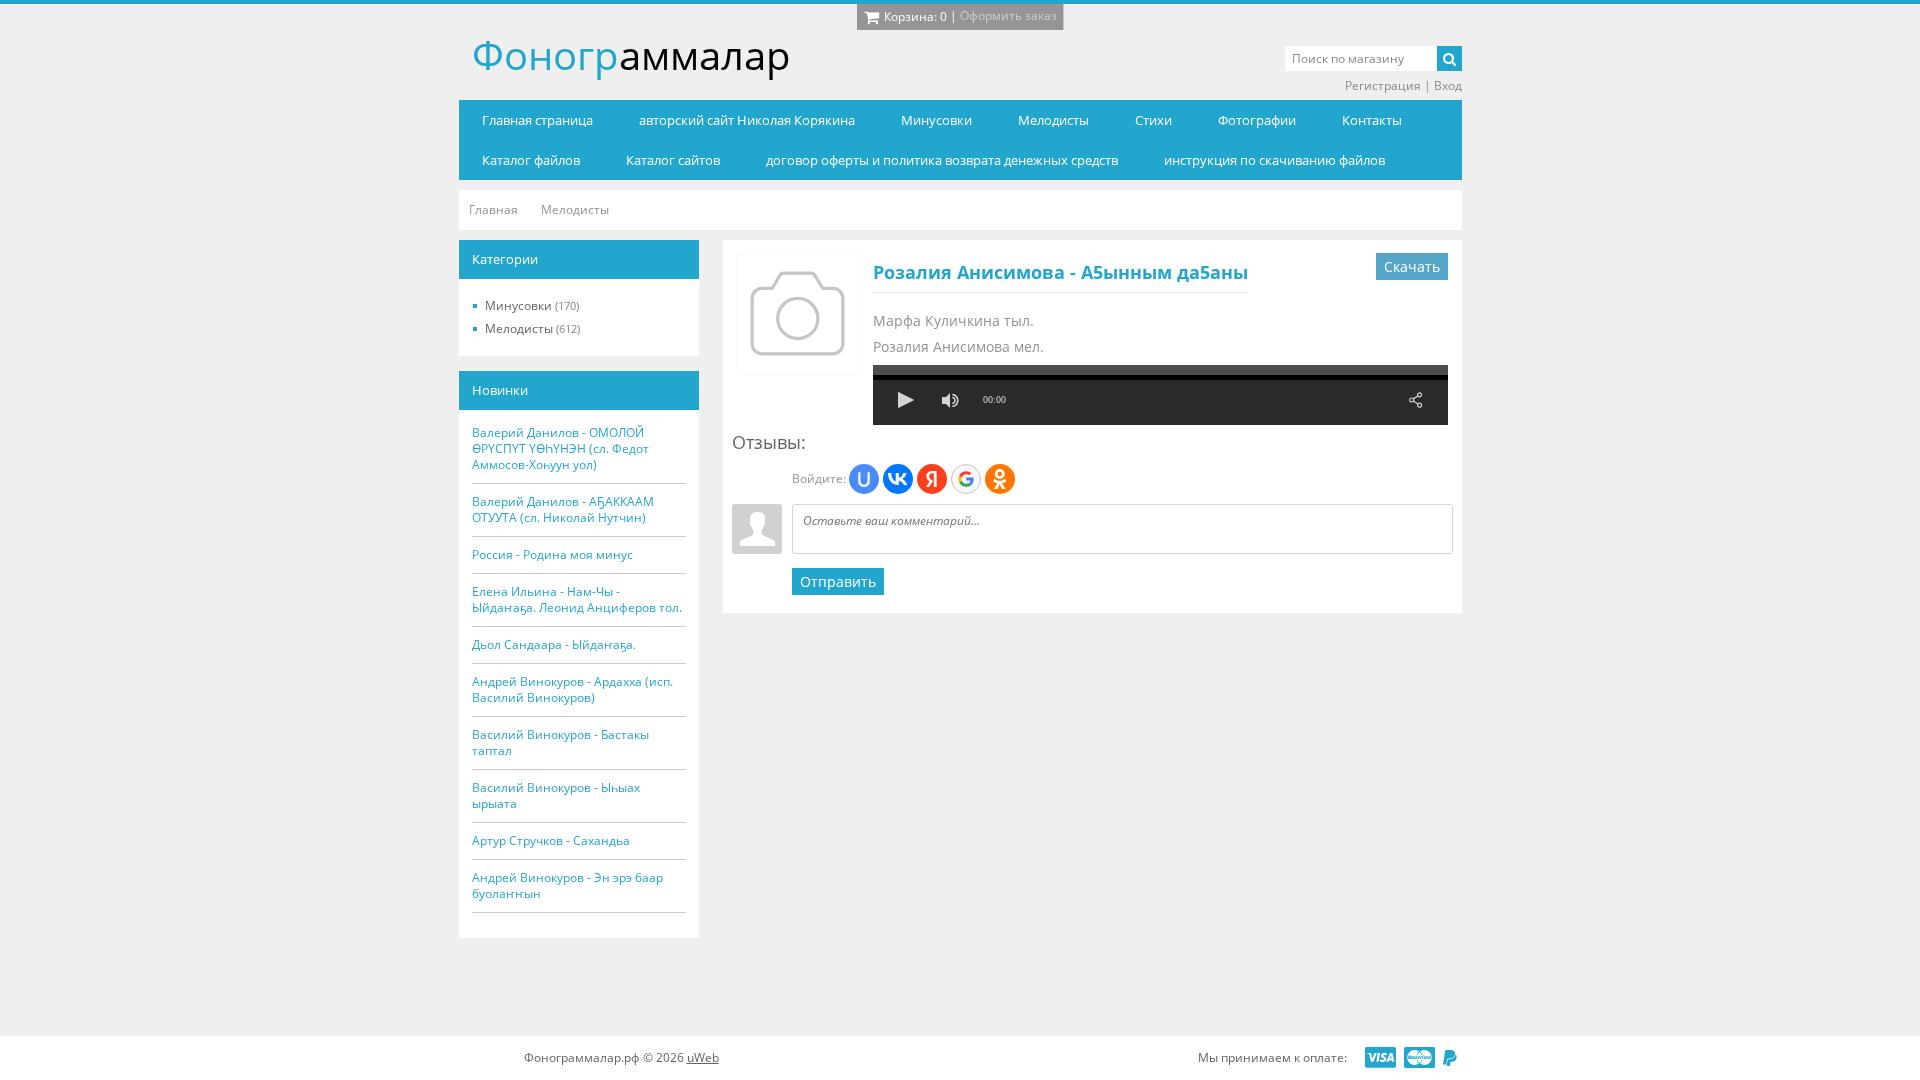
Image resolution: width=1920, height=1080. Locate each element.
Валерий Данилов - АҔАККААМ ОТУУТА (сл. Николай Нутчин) (563, 510)
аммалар (631, 54)
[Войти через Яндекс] (932, 479)
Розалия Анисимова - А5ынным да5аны (1060, 272)
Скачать (1412, 266)
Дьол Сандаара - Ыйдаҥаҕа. (554, 645)
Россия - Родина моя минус (552, 555)
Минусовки (532, 305)
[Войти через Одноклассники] (1000, 479)
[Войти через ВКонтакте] (898, 479)
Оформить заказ (1008, 15)
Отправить (838, 581)
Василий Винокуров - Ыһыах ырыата (556, 796)
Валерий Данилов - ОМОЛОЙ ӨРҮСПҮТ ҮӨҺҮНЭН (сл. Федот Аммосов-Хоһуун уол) (560, 449)
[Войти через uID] (864, 479)
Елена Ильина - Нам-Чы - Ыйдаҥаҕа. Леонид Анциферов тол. (577, 600)
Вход (1448, 85)
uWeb (703, 1057)
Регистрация (1383, 85)
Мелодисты (532, 328)
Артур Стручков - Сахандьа (551, 841)
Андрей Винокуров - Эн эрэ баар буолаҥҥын (567, 886)
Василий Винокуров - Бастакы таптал (560, 743)
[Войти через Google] (966, 479)
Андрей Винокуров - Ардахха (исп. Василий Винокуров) (572, 690)
